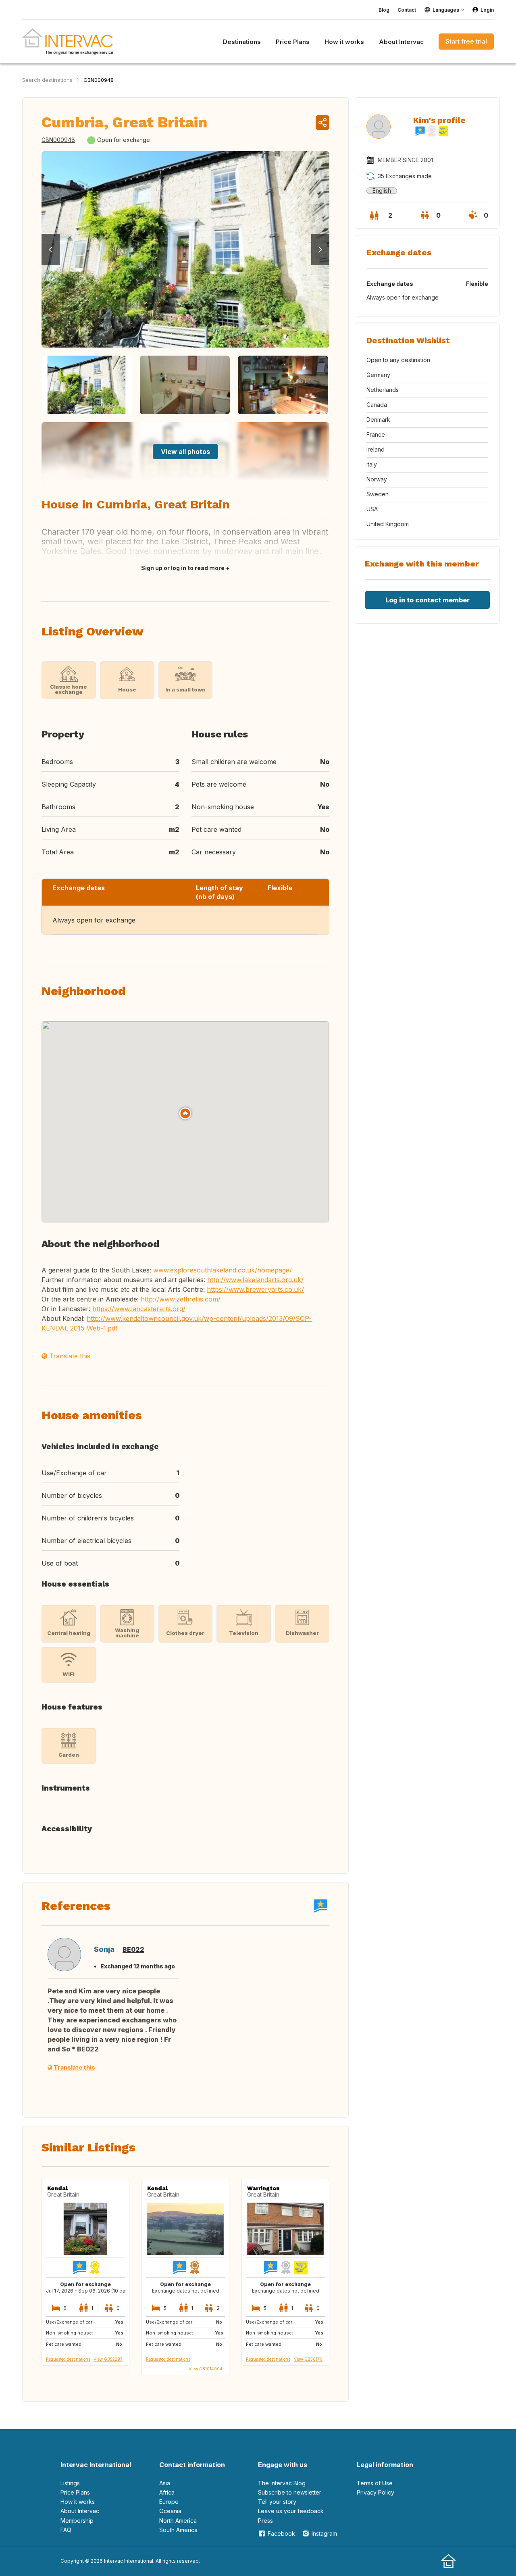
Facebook (281, 2533)
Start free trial (466, 41)
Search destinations (47, 80)
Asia (165, 2483)
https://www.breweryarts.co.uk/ (255, 1289)
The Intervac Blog (282, 2483)
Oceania (170, 2511)
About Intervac (80, 2511)
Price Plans (75, 2492)
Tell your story (277, 2502)
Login (487, 10)
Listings (70, 2483)
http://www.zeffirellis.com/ (181, 1299)
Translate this (69, 1356)
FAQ (66, 2530)
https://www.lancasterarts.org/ (139, 1309)
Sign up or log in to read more (183, 568)
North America (178, 2521)
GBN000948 (99, 80)
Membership (77, 2521)
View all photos (185, 452)
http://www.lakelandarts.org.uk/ (255, 1280)
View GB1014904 (206, 2369)
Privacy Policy (376, 2492)
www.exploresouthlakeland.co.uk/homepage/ (223, 1270)
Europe (169, 2502)
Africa (167, 2492)
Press (265, 2521)
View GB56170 (308, 2359)
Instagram (324, 2533)
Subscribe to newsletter (290, 2492)
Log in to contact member (428, 600)
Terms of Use (375, 2483)
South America (178, 2530)
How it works (78, 2502)
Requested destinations (68, 2359)
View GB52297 (108, 2359)
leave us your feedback (291, 2511)
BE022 (133, 1949)
